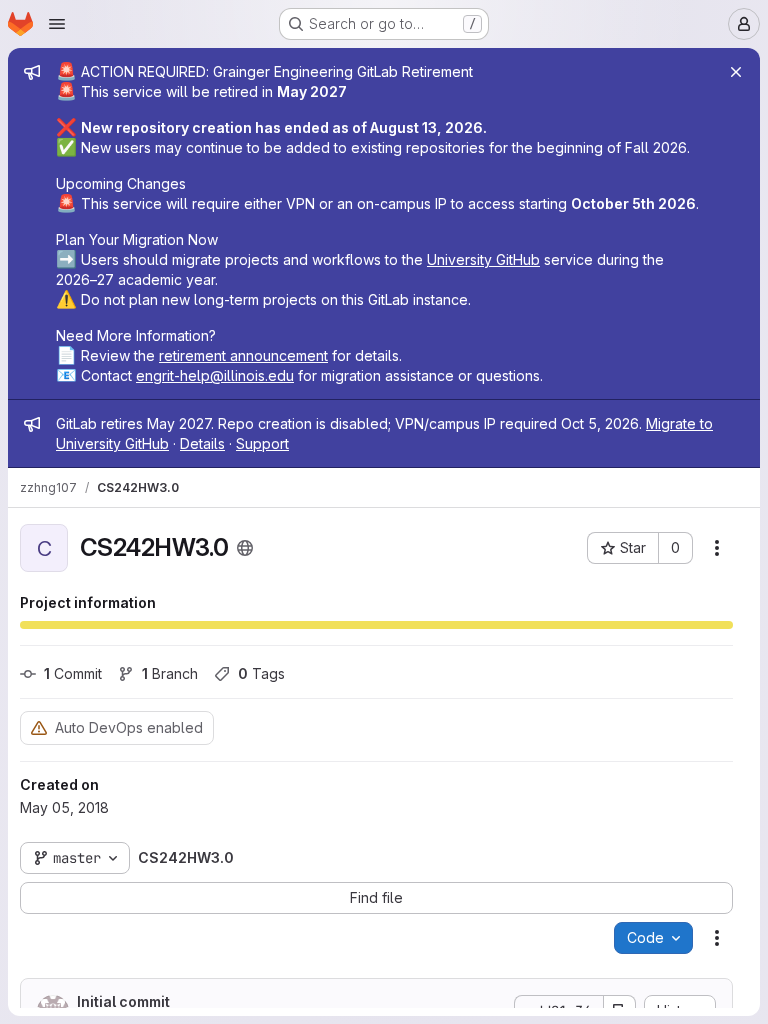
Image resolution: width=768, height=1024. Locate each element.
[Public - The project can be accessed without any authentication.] (245, 548)
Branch (170, 673)
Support (262, 443)
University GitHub (483, 259)
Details (202, 443)
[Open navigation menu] (57, 24)
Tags (261, 673)
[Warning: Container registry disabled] (39, 727)
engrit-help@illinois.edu (215, 375)
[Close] (736, 72)
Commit (73, 673)
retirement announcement (243, 355)
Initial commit (123, 1001)
